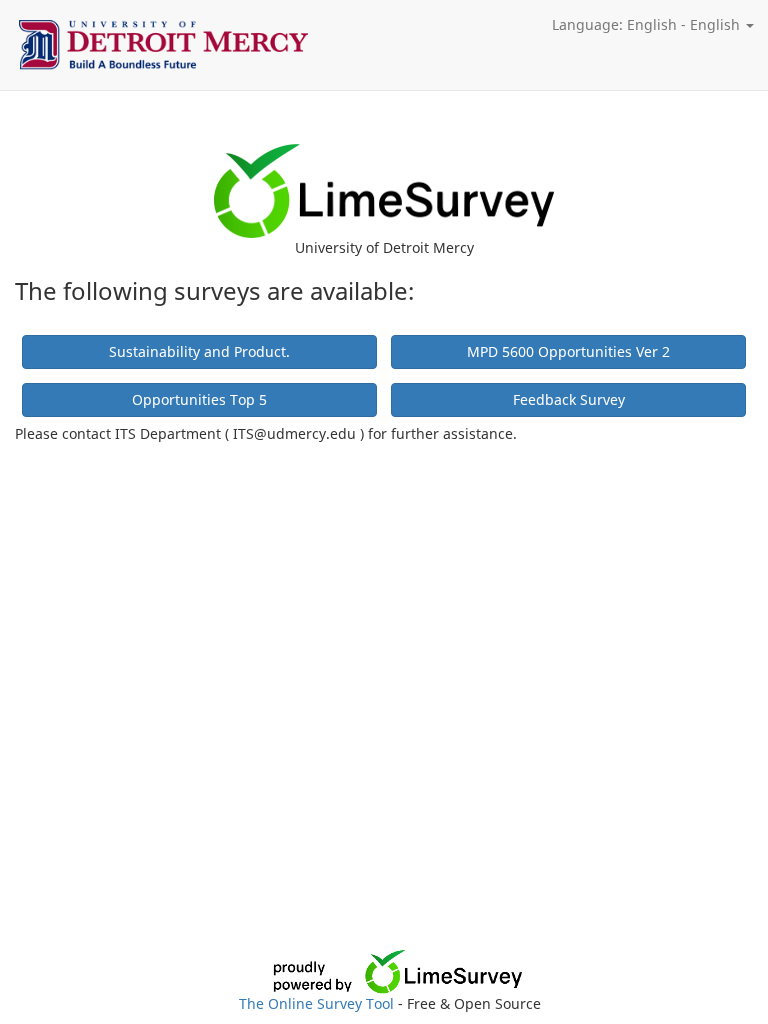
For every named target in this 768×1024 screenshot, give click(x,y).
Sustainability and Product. (199, 351)
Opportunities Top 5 (199, 399)
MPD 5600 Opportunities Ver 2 (568, 351)
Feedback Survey (569, 399)
